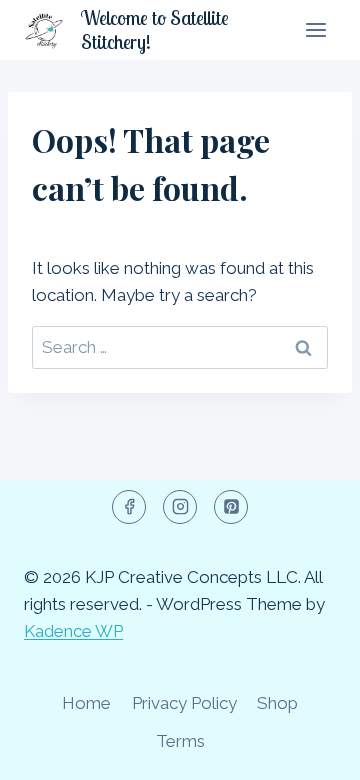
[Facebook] (129, 507)
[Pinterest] (231, 507)
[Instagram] (180, 507)
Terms (180, 741)
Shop (277, 703)
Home (86, 703)
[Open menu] (315, 29)
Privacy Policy (184, 703)
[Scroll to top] (309, 749)
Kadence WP (73, 631)
